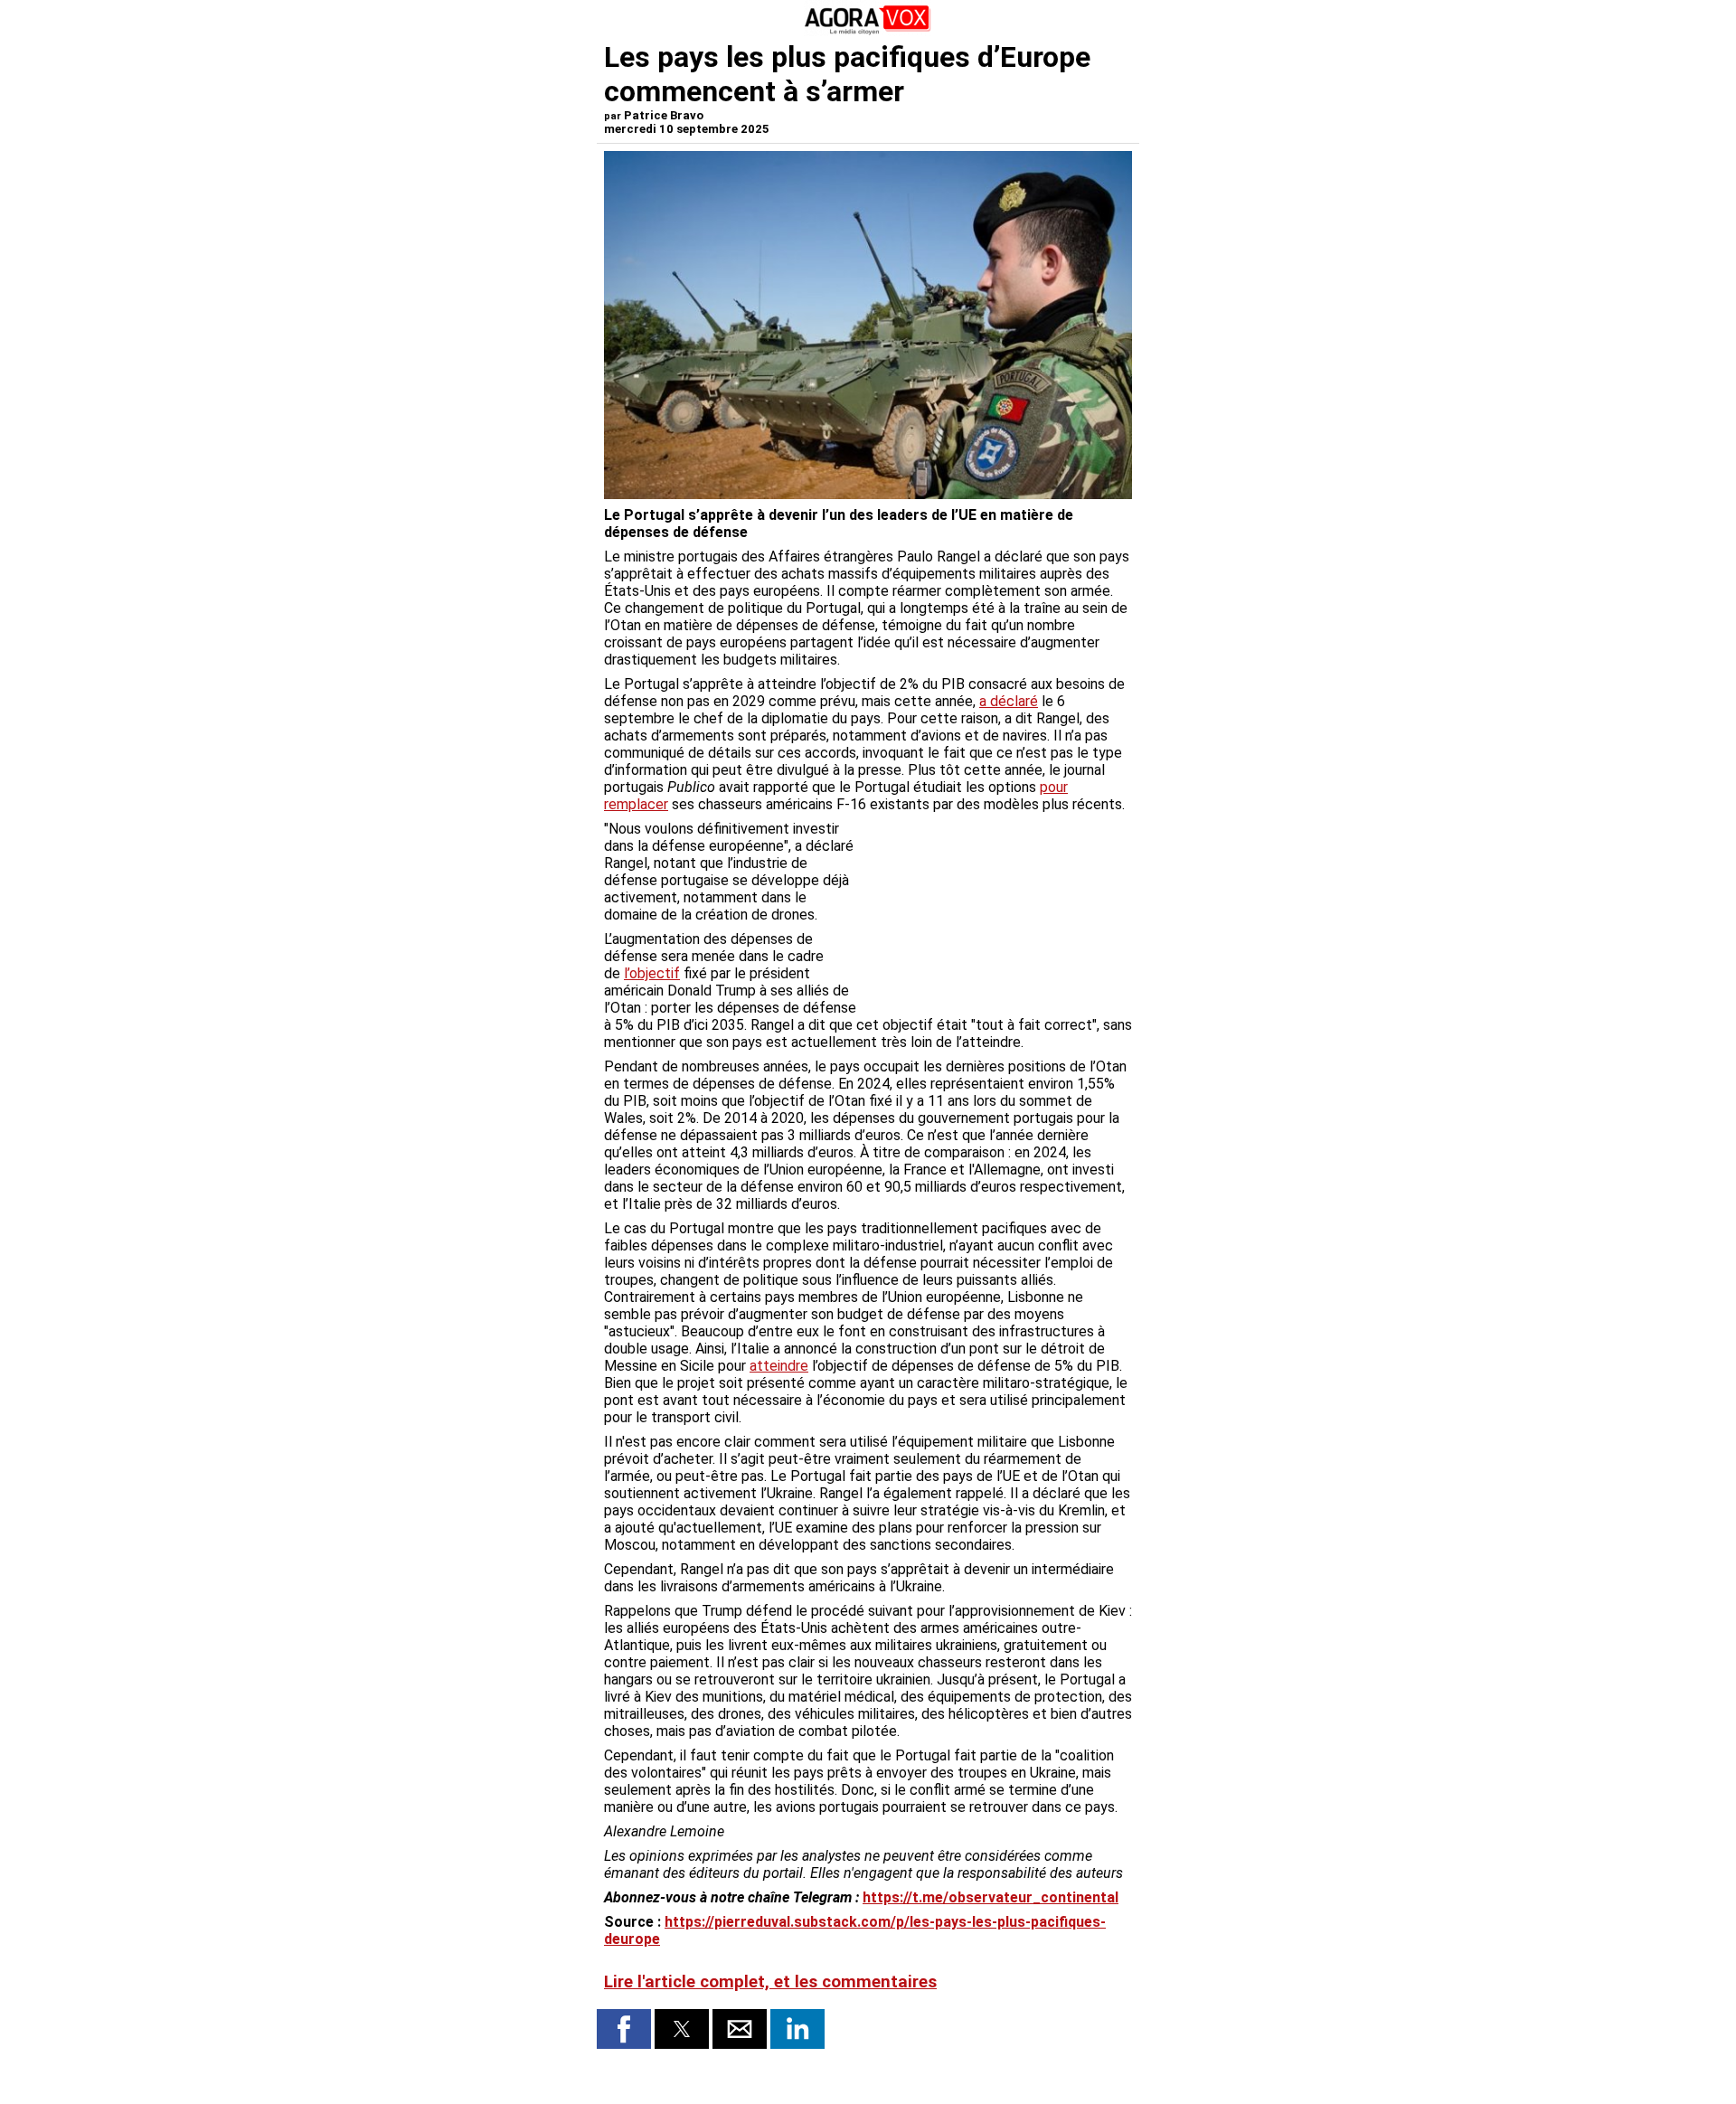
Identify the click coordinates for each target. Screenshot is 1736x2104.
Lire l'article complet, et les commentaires (770, 1982)
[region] (996, 915)
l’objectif (652, 973)
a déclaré (1009, 701)
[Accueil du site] (868, 31)
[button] (624, 2029)
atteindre (779, 1366)
